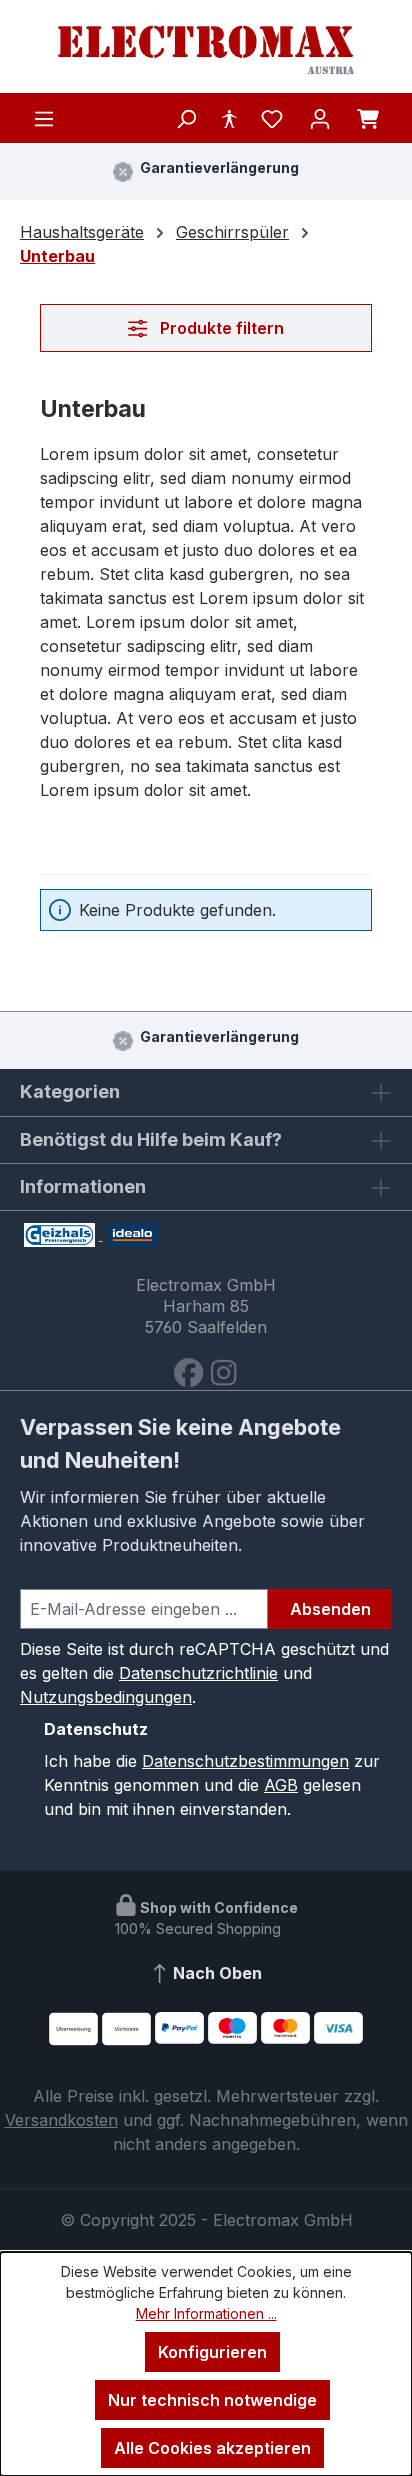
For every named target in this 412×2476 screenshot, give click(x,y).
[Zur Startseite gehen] (206, 50)
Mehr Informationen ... (206, 2313)
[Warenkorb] (368, 118)
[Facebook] (191, 1378)
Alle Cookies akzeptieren (212, 2448)
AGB (281, 1785)
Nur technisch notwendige (212, 2400)
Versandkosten (61, 2120)
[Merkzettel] (272, 118)
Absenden (330, 1609)
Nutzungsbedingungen (106, 1697)
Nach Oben (215, 1973)
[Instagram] (223, 1378)
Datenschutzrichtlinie (198, 1673)
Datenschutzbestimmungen (245, 1761)
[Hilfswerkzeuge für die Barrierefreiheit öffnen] (229, 118)
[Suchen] (186, 118)
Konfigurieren (212, 2352)
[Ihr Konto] (320, 118)
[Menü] (44, 118)
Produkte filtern (220, 328)
